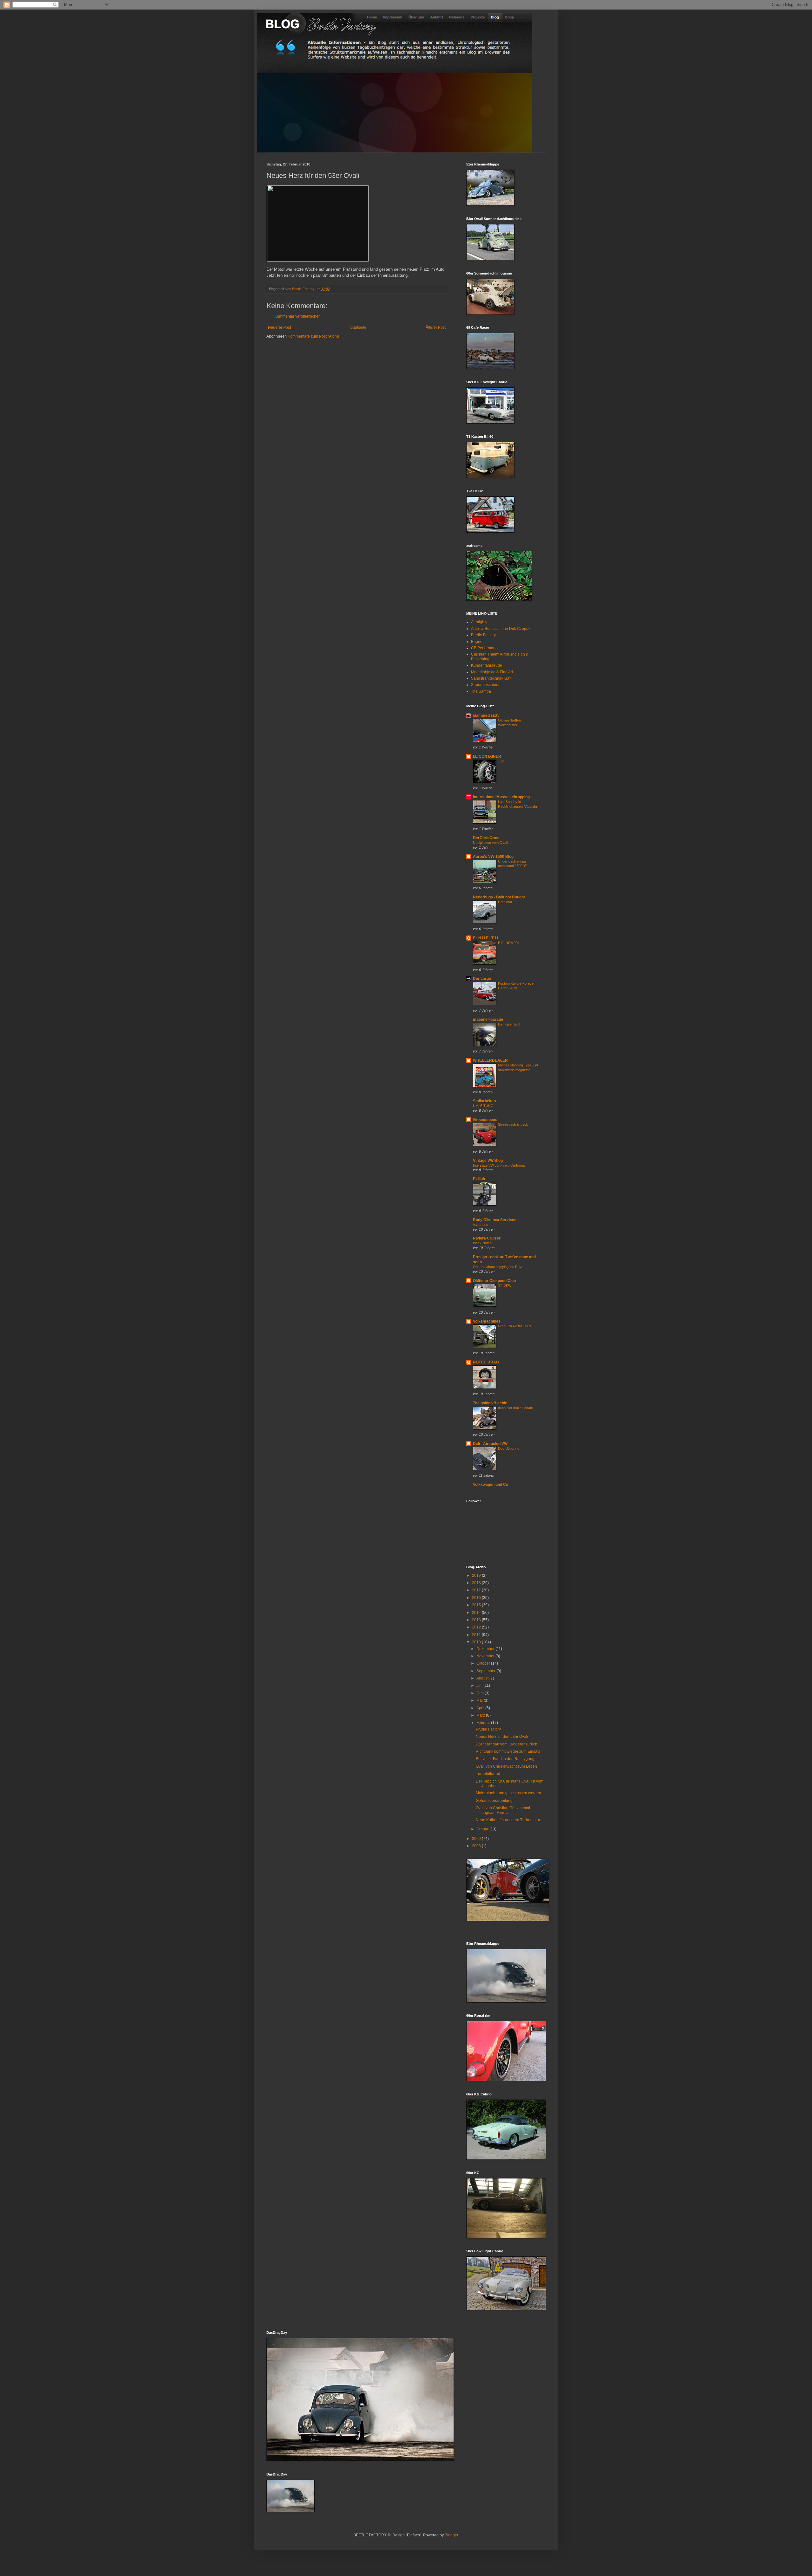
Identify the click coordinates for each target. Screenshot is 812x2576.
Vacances (481, 1225)
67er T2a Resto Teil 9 (514, 1326)
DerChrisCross (487, 838)
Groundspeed (485, 1120)
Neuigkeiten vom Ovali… (492, 843)
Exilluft (479, 1179)
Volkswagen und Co (491, 1485)
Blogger (451, 2535)
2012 (477, 1627)
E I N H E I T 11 (486, 938)
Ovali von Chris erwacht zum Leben (506, 1766)
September (486, 1671)
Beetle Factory (483, 635)
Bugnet (477, 642)
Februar (484, 1723)
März (481, 1715)
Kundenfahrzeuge (487, 665)
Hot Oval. (505, 902)
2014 (477, 1613)
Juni (481, 1693)
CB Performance (485, 648)
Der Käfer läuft (509, 1024)
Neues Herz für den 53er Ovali (502, 1737)
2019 (477, 1576)
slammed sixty (486, 715)
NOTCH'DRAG (486, 1362)
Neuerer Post (279, 327)
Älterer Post (436, 327)
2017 (477, 1590)
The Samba (481, 691)
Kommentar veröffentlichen (298, 316)
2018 (477, 1583)
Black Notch (482, 1243)
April (481, 1708)
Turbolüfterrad (488, 1774)
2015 (477, 1605)
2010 (477, 1642)
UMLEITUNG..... (486, 1106)
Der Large (482, 979)
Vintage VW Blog (488, 1161)
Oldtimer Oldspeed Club (494, 1281)
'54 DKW (505, 1285)
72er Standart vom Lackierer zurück (506, 1744)
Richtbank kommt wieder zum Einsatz (508, 1751)
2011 (477, 1635)
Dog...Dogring (509, 1448)
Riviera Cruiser (487, 1238)
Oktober (484, 1663)
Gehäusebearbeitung (494, 1801)
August (483, 1678)
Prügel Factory (488, 1729)
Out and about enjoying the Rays (498, 1267)
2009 (477, 1839)
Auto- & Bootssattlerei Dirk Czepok (501, 629)
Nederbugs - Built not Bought (499, 897)
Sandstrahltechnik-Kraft (491, 678)
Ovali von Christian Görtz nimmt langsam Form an (503, 1810)
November (486, 1656)
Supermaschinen (486, 685)
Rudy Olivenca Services (495, 1220)
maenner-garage (488, 1019)
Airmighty (479, 622)
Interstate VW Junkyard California (499, 1165)
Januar (483, 1829)
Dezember (486, 1649)
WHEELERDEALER (490, 1060)
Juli (480, 1686)
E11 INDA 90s (509, 943)
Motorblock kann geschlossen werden (508, 1793)
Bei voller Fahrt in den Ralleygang (505, 1759)
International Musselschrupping (501, 797)
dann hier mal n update (515, 1408)
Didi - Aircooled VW (490, 1444)
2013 (477, 1620)
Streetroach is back (513, 1124)
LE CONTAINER (487, 756)
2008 (477, 1846)
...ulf (501, 761)
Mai (480, 1700)
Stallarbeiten (484, 1101)
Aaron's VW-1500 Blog (493, 857)
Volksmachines (487, 1321)
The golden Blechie (490, 1403)
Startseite (358, 327)
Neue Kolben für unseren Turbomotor (508, 1820)
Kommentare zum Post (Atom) (313, 336)
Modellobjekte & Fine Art (492, 672)
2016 (477, 1598)
